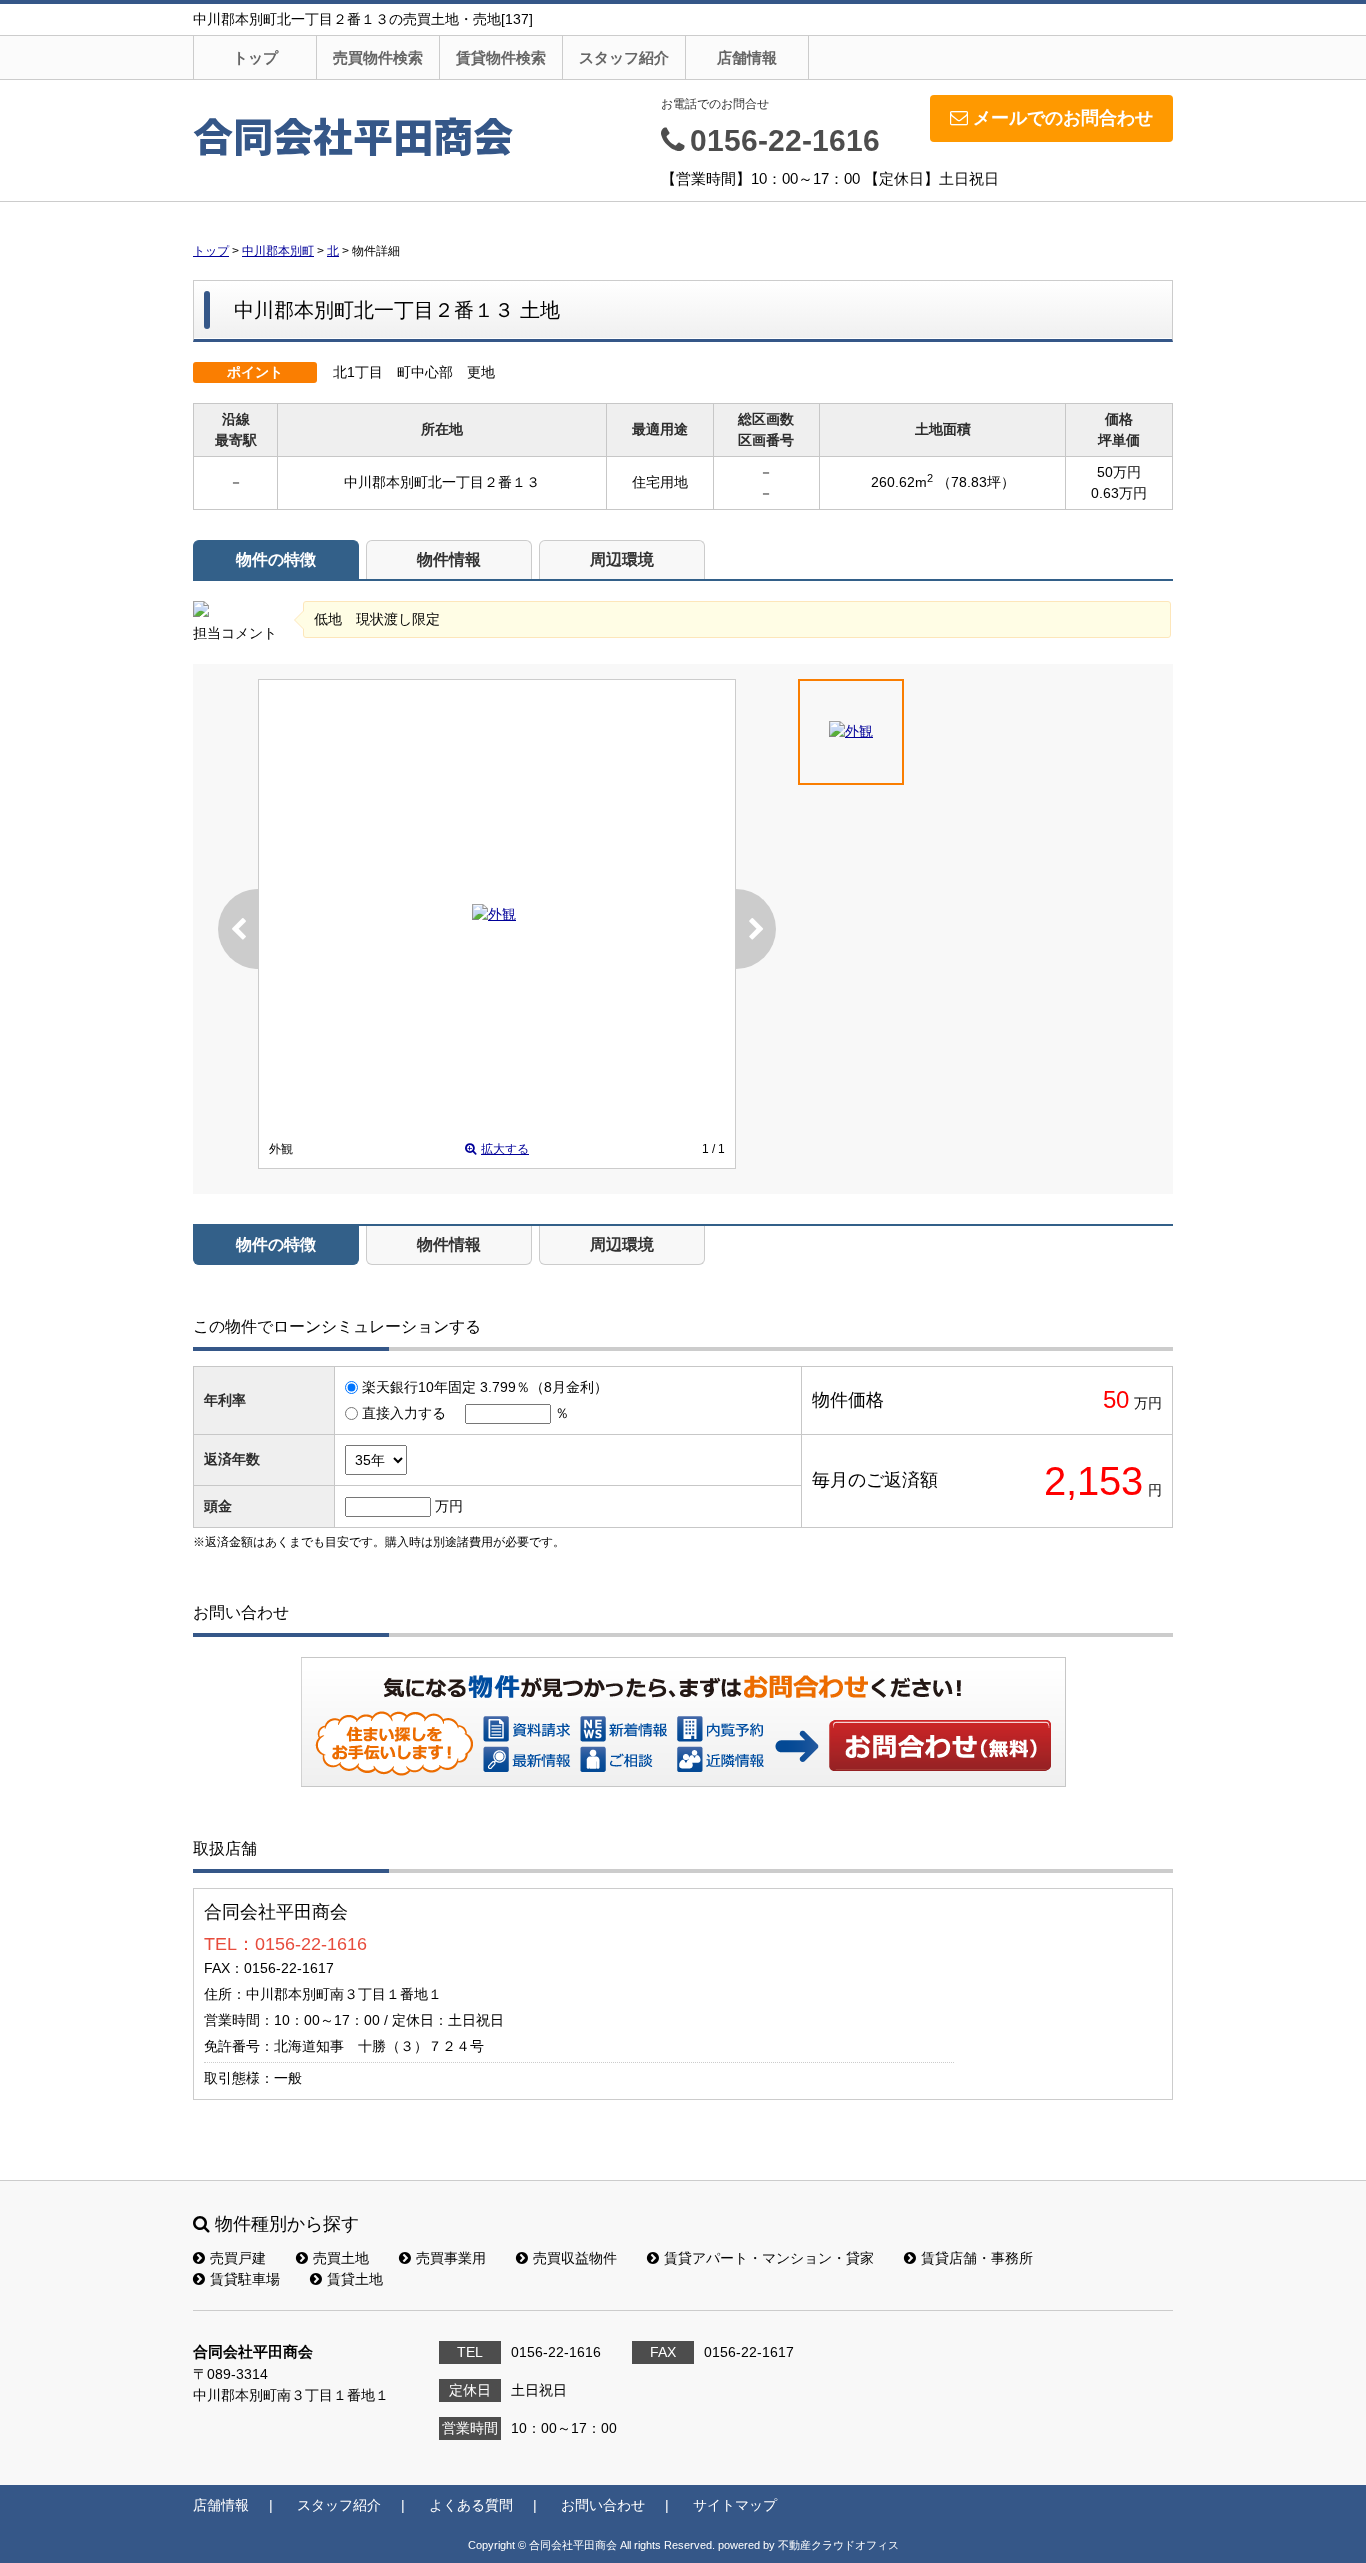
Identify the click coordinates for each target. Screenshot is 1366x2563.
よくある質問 (471, 2505)
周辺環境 (622, 559)
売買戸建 (238, 2258)
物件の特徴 (276, 559)
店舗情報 (747, 57)
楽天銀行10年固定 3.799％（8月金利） (485, 1387)
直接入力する (404, 1413)
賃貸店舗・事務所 (977, 2258)
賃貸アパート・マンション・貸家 (769, 2258)
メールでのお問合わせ (1063, 118)
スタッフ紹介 (624, 57)
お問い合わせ (941, 1745)
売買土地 (341, 2258)
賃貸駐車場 (245, 2279)
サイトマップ (735, 2505)
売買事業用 (451, 2258)
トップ (255, 57)
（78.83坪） (976, 482)
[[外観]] (494, 914)
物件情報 (449, 559)
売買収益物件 (575, 2258)
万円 (449, 1506)
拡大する (505, 1149)
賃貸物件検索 (501, 57)
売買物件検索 (378, 57)
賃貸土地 (355, 2279)
